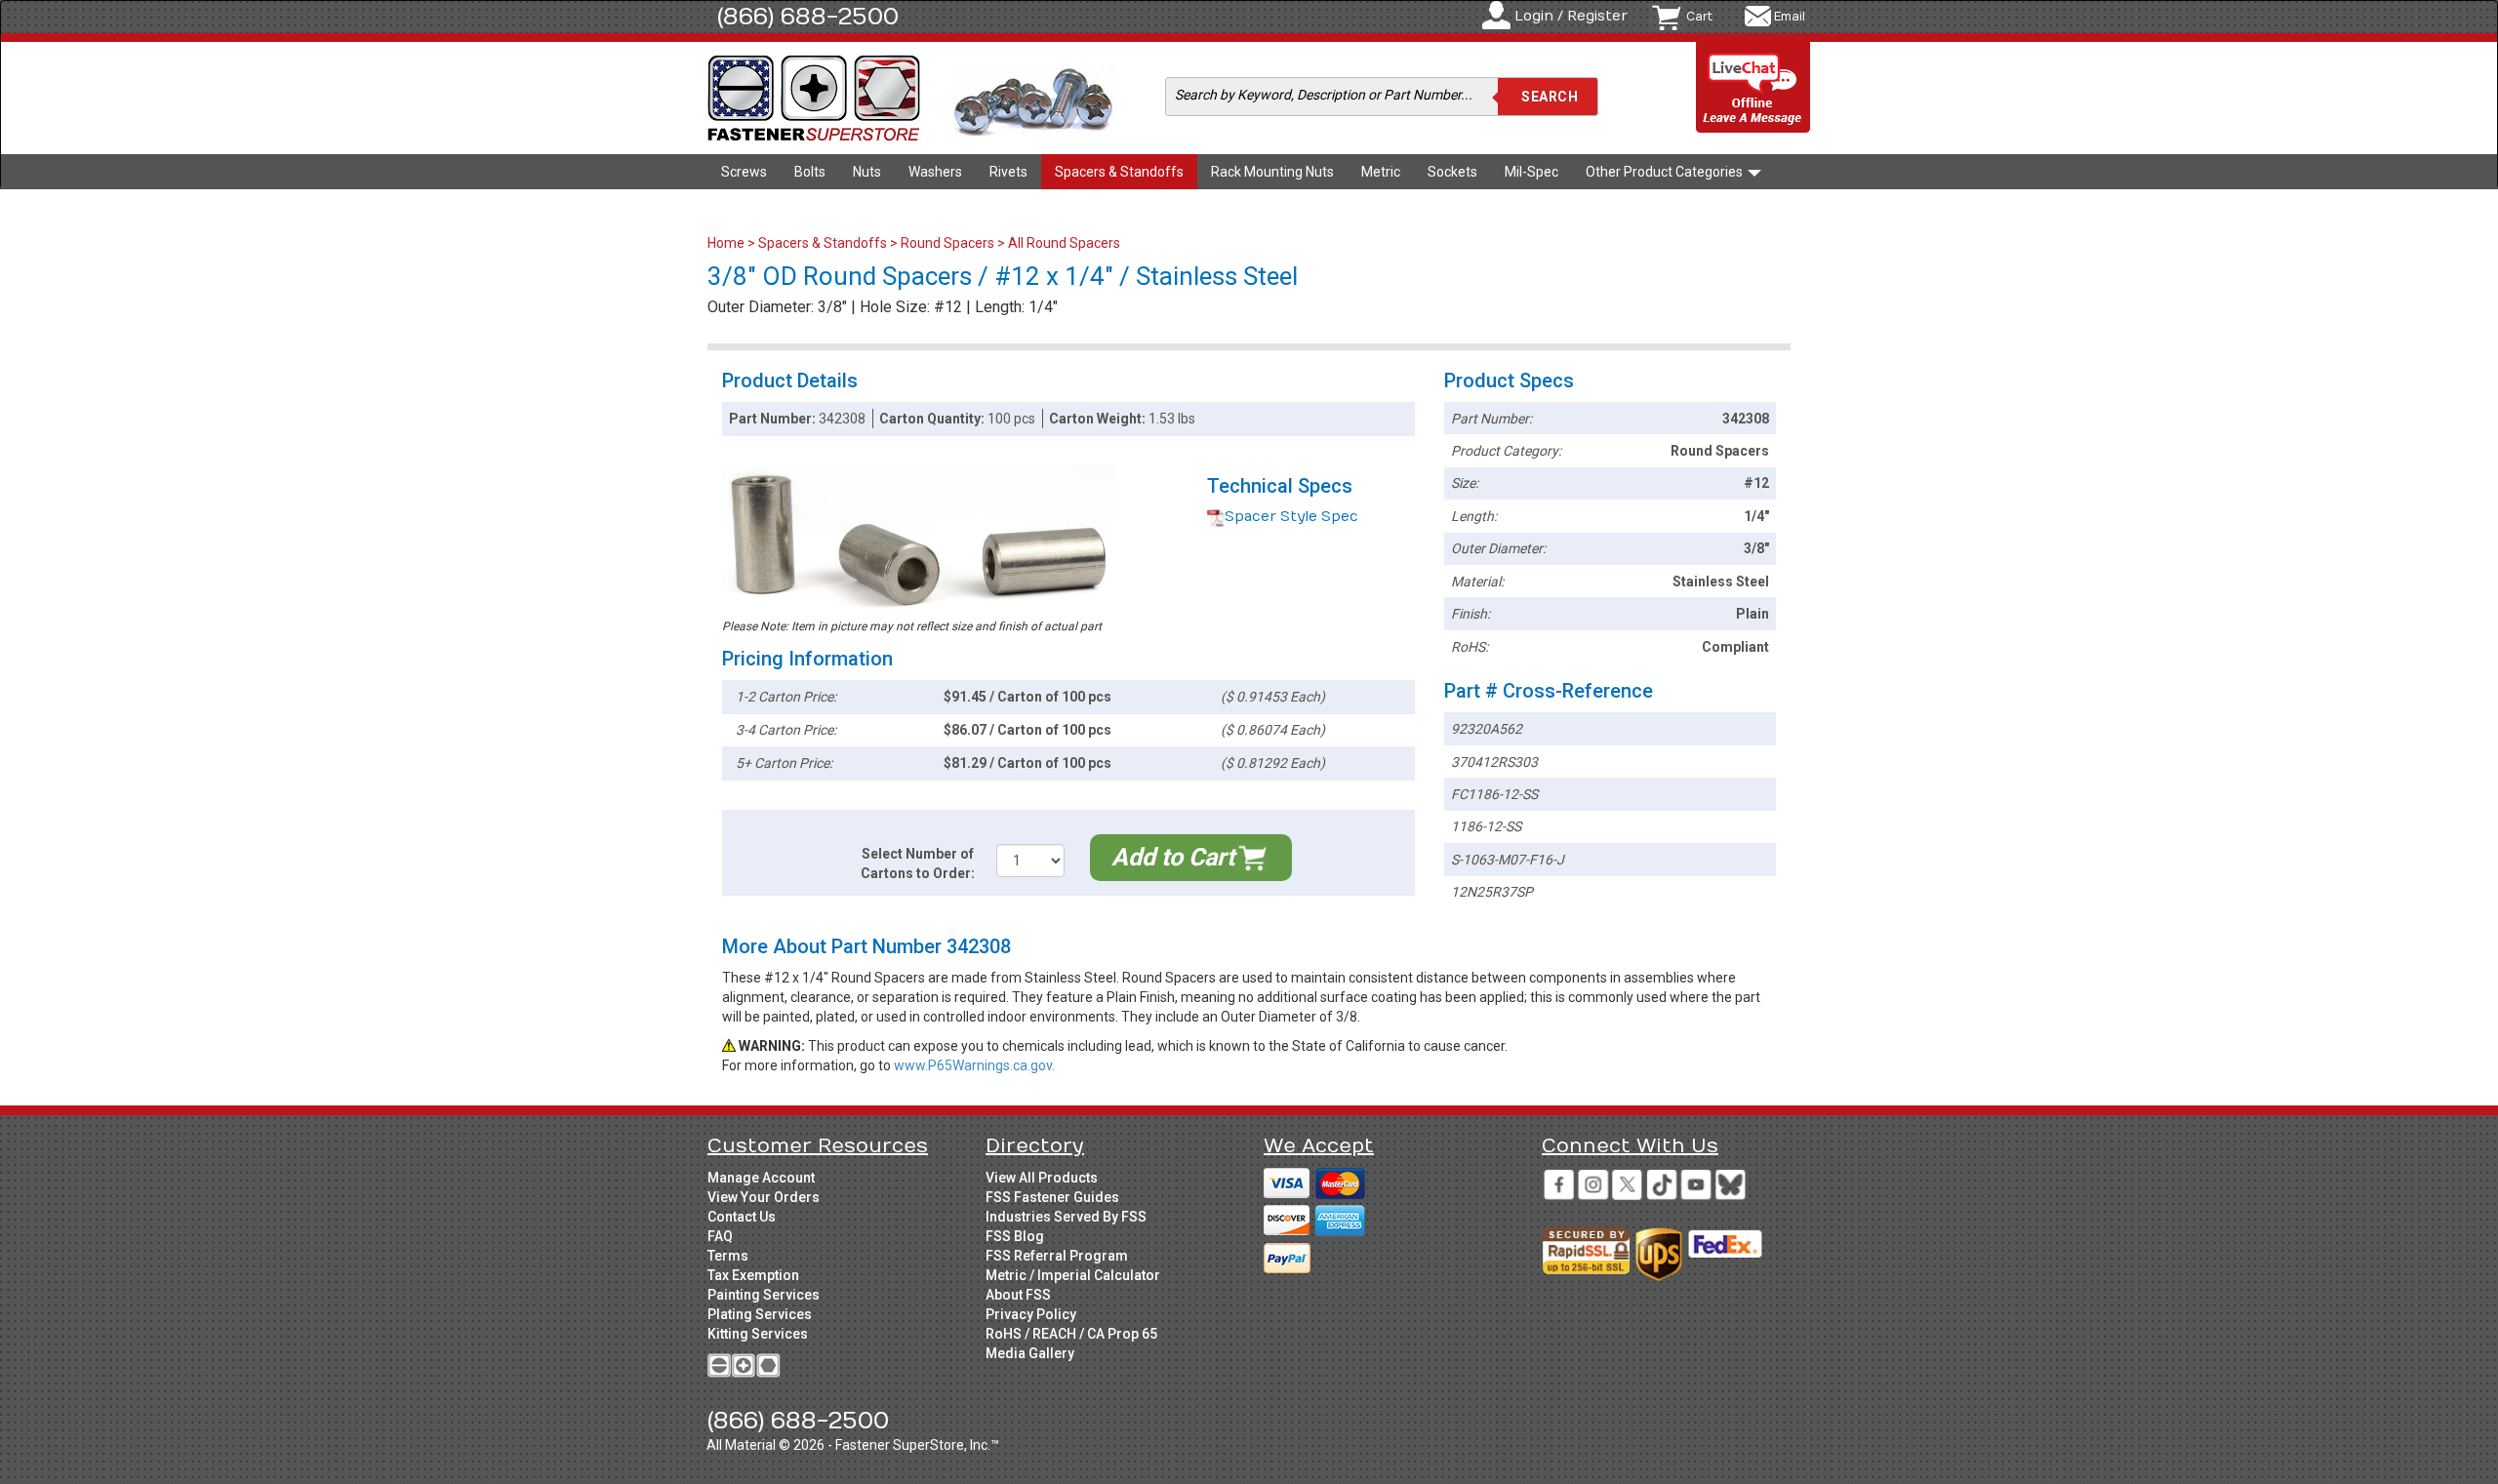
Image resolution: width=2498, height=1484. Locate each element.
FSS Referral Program (1057, 1256)
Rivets (1008, 172)
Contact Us (742, 1217)
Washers (935, 172)
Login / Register (1571, 16)
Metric (1381, 172)
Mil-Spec (1531, 172)
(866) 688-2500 (808, 17)
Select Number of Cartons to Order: (918, 863)
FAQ (720, 1236)
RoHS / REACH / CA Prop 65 (1071, 1334)
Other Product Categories (1666, 172)
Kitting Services (758, 1334)
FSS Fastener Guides (1052, 1197)
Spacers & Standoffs (1119, 172)
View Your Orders (764, 1197)
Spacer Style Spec (1291, 517)
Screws (744, 172)
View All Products (1042, 1178)
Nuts (867, 172)
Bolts (810, 172)
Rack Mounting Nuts (1272, 172)
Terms (728, 1256)
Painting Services (764, 1295)
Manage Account (761, 1178)
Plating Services (760, 1314)
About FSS (1018, 1295)
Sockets (1452, 172)
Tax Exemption (753, 1275)
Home (727, 243)
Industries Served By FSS (1066, 1217)
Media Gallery (1030, 1353)
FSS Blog (1015, 1236)
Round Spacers (947, 243)
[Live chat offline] (1753, 88)
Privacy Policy (1031, 1314)
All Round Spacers (1064, 243)
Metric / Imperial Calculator (1073, 1275)
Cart (1699, 17)
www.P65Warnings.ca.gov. (974, 1065)
